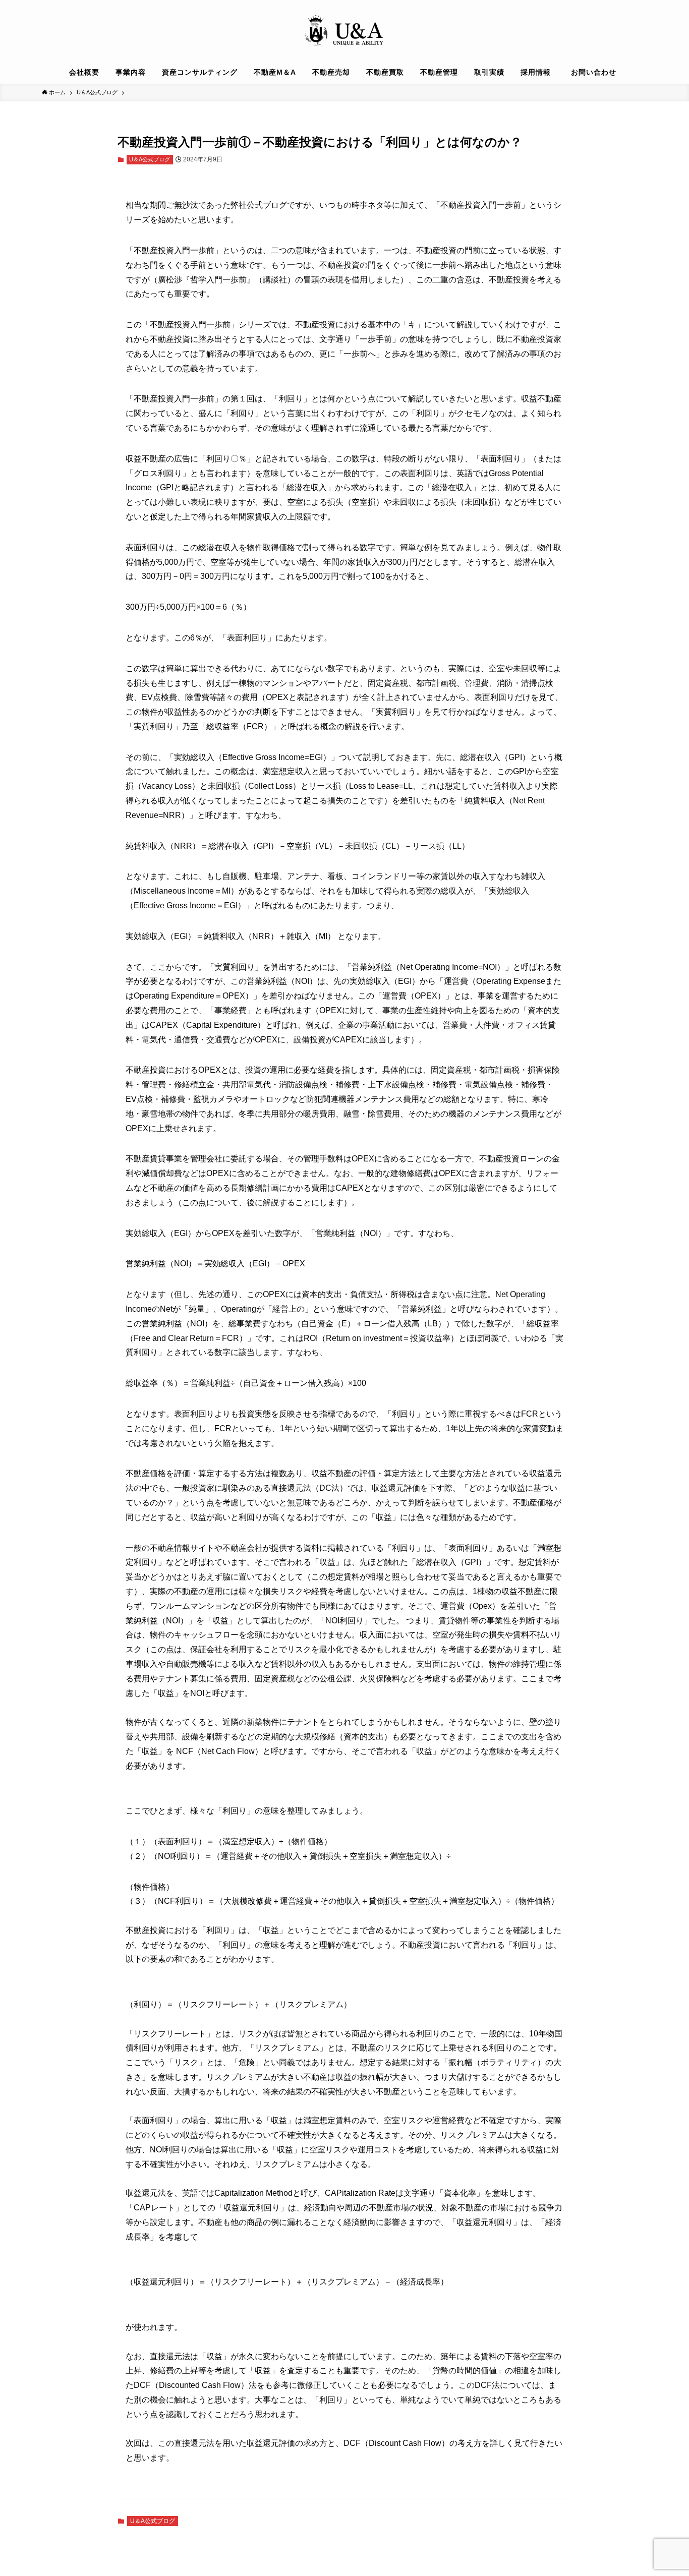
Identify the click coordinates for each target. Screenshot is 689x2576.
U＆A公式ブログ (150, 159)
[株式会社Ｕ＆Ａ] (344, 32)
